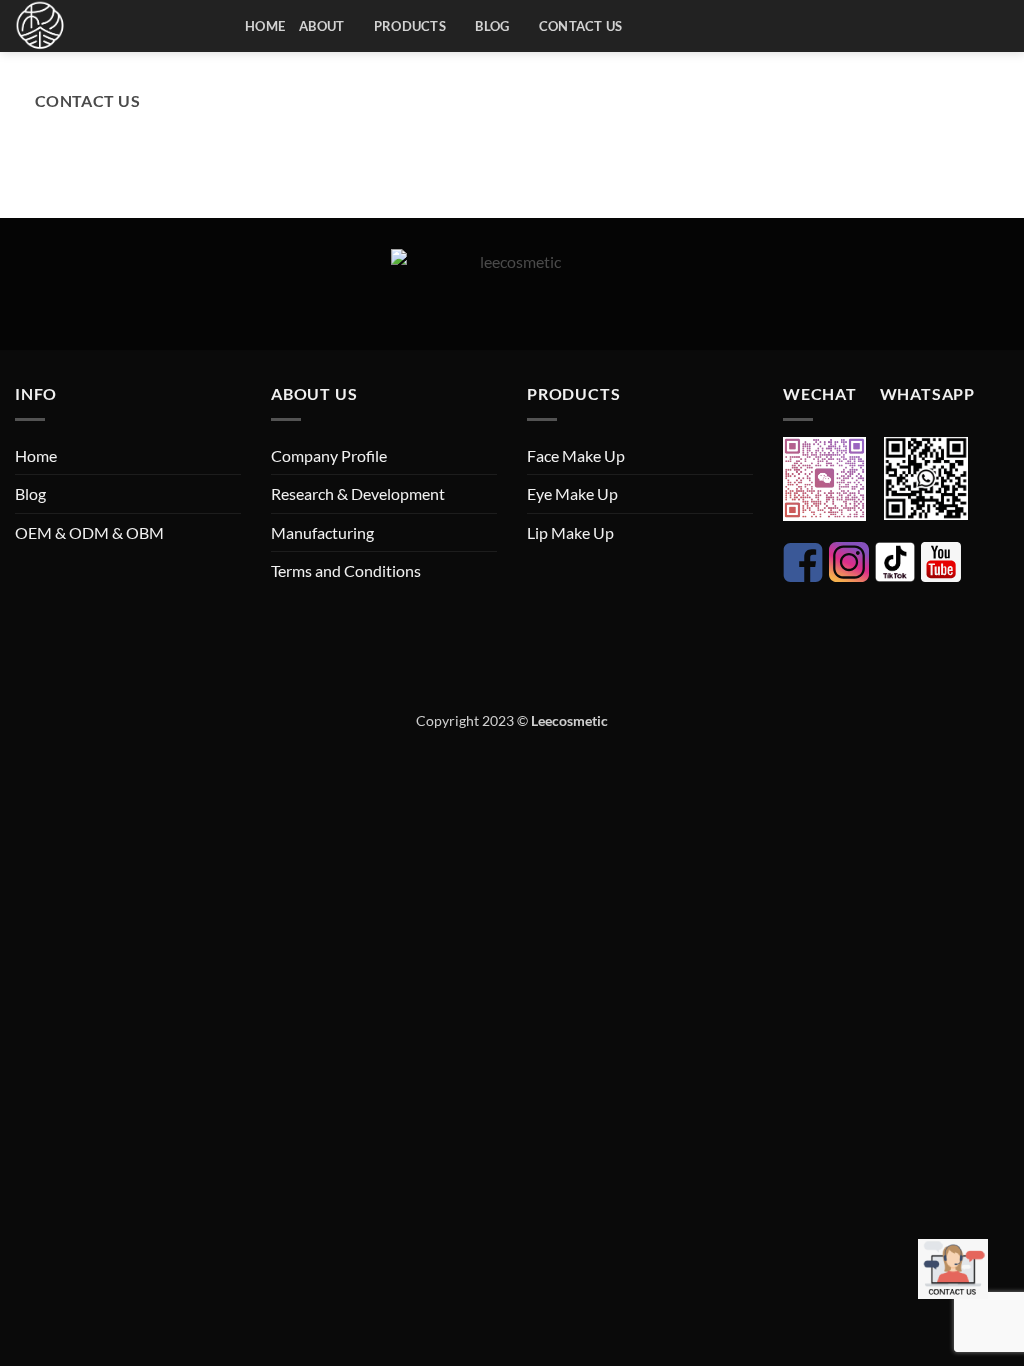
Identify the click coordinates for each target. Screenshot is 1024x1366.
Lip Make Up (570, 532)
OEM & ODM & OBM (89, 532)
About (321, 26)
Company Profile (329, 455)
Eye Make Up (572, 493)
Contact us (581, 26)
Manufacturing (322, 532)
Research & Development (358, 493)
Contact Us (88, 101)
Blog (492, 26)
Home (265, 26)
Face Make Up (576, 455)
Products (410, 26)
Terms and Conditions (346, 570)
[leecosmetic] (115, 26)
